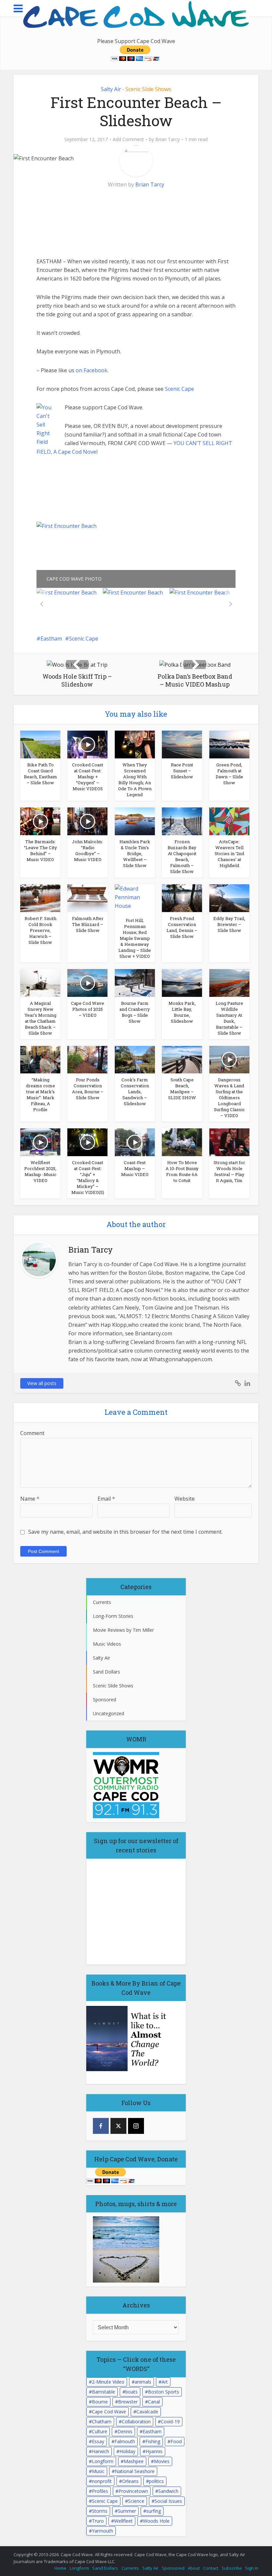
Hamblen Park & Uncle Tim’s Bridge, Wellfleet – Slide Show (135, 853)
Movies (162, 2461)
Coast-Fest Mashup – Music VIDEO (135, 1168)
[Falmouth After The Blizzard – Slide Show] (87, 898)
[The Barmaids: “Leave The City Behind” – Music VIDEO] (40, 821)
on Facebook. (92, 370)
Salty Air (111, 89)
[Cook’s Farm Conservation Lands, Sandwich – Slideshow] (135, 1059)
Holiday (127, 2451)
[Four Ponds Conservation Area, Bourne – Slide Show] (87, 1059)
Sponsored (173, 2568)
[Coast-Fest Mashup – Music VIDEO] (135, 1142)
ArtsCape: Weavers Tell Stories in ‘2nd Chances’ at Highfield (229, 853)
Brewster (128, 2402)
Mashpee (134, 2461)
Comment (32, 1433)
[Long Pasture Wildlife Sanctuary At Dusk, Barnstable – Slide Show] (229, 982)
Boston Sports (164, 2392)
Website (185, 1499)
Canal (154, 2402)
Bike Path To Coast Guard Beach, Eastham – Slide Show (40, 774)
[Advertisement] (86, 214)
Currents (130, 2568)
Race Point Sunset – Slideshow (182, 771)
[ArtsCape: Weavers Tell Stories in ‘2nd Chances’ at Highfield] (229, 821)
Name (30, 1499)
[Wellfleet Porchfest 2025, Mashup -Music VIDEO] (40, 1142)
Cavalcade (147, 2412)
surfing (154, 2511)
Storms (100, 2511)
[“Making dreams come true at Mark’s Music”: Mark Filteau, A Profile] (40, 1059)
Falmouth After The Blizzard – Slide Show (88, 924)
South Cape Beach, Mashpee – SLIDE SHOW (182, 1089)
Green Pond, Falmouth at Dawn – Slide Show (229, 774)
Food (176, 2441)
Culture (100, 2431)
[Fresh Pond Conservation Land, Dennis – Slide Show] (182, 898)
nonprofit (102, 2481)
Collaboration (136, 2421)
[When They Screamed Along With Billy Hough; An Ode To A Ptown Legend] (135, 744)
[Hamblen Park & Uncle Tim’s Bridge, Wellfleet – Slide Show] (135, 821)
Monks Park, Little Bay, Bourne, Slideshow (182, 1012)
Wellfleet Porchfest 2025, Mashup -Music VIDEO (40, 1171)
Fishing (153, 2441)
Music (98, 2471)
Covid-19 (170, 2421)
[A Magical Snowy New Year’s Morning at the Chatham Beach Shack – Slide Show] (40, 982)
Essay (98, 2441)
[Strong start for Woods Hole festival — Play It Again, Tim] (229, 1142)
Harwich (101, 2451)
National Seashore (135, 2471)
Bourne (100, 2402)
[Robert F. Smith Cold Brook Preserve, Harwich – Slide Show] (40, 898)
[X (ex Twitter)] (118, 2126)
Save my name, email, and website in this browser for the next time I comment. (125, 1532)
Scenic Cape (179, 389)
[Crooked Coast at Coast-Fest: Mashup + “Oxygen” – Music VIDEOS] (87, 744)
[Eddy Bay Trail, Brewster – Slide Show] (229, 898)
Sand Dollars (105, 2568)
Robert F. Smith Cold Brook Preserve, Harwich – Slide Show (40, 930)
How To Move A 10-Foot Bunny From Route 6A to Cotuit (182, 1171)
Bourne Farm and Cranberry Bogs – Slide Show (135, 1012)
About (194, 2568)
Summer (127, 2511)
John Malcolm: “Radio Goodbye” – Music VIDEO (88, 850)
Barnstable (103, 2392)
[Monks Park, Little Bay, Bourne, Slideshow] (182, 982)
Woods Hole (156, 2521)
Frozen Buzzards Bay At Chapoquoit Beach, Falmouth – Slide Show (182, 856)
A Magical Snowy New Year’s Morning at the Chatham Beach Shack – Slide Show (40, 1018)
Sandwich (168, 2491)
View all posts (42, 1383)
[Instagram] (136, 2126)
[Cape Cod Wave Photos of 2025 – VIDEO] (87, 982)
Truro (98, 2521)
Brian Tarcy (168, 139)
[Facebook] (101, 2126)
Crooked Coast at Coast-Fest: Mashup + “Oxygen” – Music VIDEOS (88, 777)
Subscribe (232, 2568)
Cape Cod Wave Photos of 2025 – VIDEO (88, 1009)
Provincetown (133, 2491)
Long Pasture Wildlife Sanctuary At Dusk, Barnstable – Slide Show (229, 1018)
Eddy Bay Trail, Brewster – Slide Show (229, 924)
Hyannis (154, 2451)
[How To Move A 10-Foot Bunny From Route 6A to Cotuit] (182, 1142)
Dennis (125, 2431)
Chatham (102, 2421)
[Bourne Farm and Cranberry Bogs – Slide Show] (135, 982)
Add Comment (128, 139)
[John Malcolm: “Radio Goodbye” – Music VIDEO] (87, 821)
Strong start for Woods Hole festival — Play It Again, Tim (229, 1171)
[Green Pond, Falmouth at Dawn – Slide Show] (229, 744)
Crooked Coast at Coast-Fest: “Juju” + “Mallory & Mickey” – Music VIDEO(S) (88, 1177)
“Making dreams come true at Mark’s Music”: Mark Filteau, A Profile (40, 1095)
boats (132, 2392)
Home (60, 2568)
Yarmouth (102, 2531)
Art (165, 2382)
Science (136, 2501)
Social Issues (168, 2501)
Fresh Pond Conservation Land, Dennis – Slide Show (182, 927)
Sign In (252, 2568)
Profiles (100, 2491)
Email (106, 1499)
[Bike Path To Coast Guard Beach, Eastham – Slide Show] (40, 744)
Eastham (51, 639)
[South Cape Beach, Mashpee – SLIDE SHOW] (182, 1059)
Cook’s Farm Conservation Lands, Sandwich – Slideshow (135, 1092)
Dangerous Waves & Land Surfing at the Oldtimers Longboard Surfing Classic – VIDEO (229, 1098)
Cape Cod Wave (109, 2412)
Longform (103, 2461)
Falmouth (125, 2441)
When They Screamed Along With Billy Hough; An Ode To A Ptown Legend (135, 780)
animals (143, 2382)
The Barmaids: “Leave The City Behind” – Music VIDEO (40, 850)
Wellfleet (123, 2521)
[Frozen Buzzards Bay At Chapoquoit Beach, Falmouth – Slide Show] (182, 821)
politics (156, 2481)
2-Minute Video (108, 2382)
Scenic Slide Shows (148, 89)
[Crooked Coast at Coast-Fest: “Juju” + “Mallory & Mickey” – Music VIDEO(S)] (87, 1142)
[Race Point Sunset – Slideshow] (182, 744)
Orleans (130, 2481)
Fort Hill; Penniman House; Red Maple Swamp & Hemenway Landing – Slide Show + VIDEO (135, 938)
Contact (211, 2568)
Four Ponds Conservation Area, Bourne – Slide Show (88, 1089)
